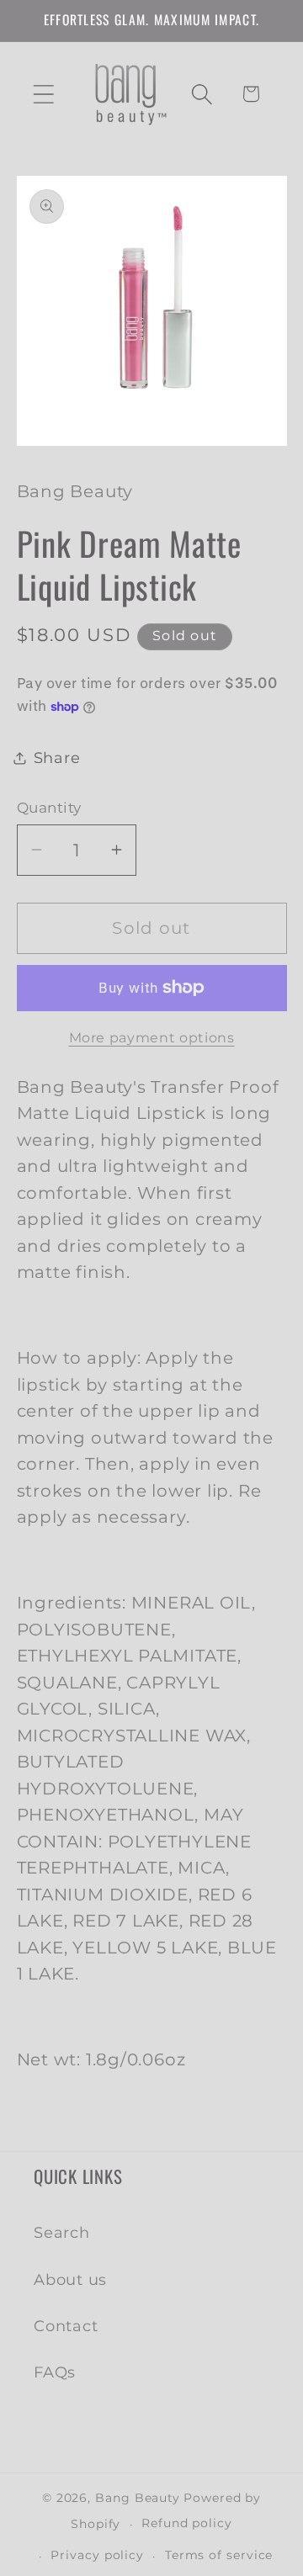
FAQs (55, 2372)
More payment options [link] (152, 1038)
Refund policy (187, 2523)
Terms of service (219, 2555)
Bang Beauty (138, 2498)
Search (62, 2232)
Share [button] (57, 758)
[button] (43, 94)
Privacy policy (97, 2555)
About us (70, 2279)
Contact (66, 2326)
